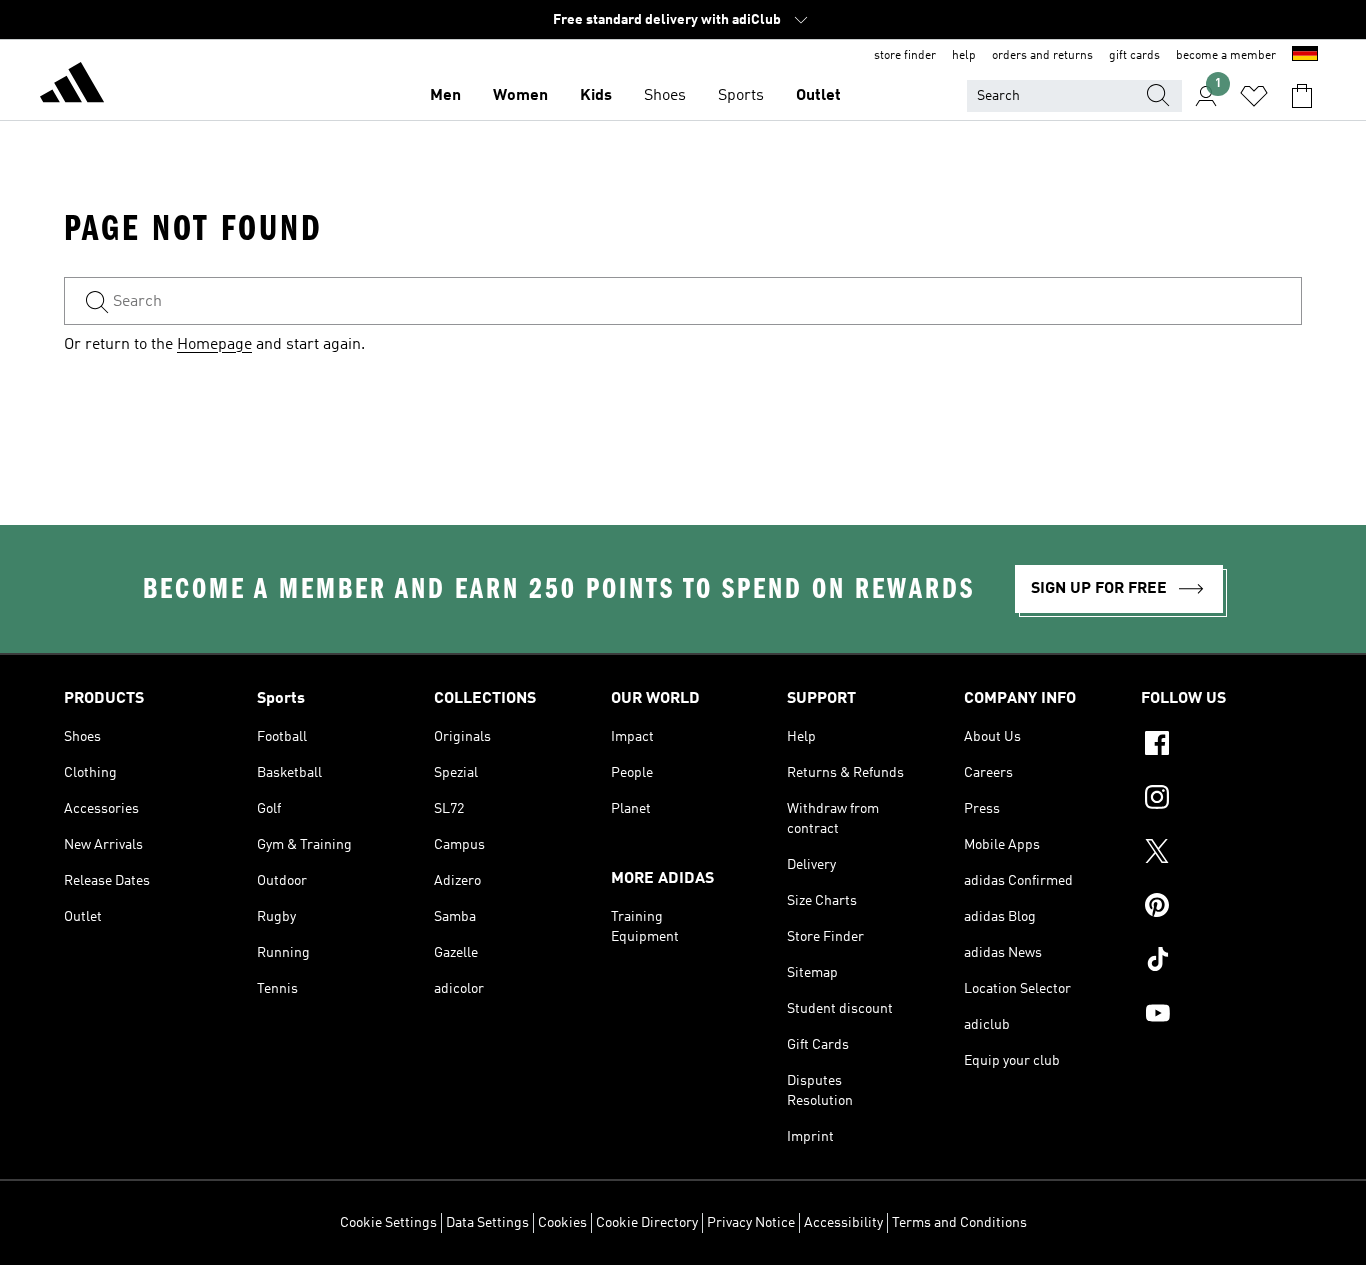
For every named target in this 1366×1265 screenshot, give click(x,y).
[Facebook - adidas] (1221, 746)
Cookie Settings (388, 1223)
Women (520, 96)
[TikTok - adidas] (1221, 962)
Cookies (562, 1223)
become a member (1226, 56)
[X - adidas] (1221, 854)
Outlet (818, 96)
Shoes (665, 96)
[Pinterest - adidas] (1221, 908)
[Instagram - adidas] (1221, 800)
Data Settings (487, 1223)
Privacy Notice (751, 1223)
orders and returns (1042, 56)
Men (445, 96)
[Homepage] (72, 86)
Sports (741, 96)
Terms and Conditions (959, 1223)
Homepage (214, 345)
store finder (905, 56)
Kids (596, 96)
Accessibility (843, 1223)
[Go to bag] (1302, 96)
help (964, 56)
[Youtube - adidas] (1221, 1016)
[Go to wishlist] (1254, 96)
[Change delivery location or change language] (1305, 56)
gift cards (1134, 56)
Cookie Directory (647, 1223)
